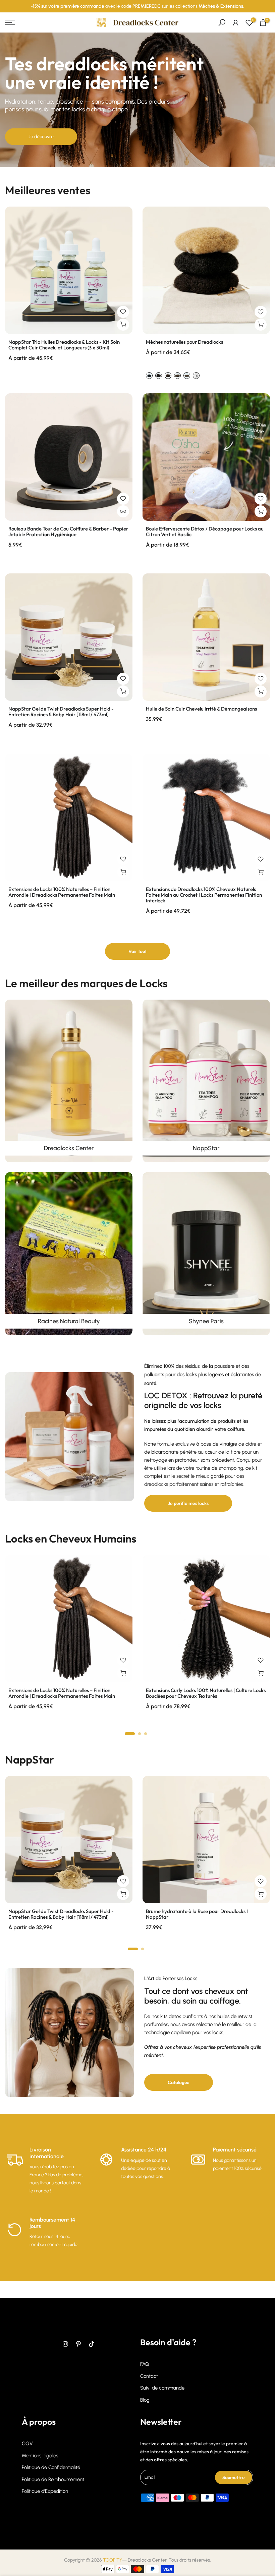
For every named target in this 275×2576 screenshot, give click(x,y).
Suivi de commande (162, 2388)
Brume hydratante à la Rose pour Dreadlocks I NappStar (197, 1914)
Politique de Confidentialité (51, 2467)
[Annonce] (137, 6)
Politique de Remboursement (53, 2479)
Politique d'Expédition (45, 2491)
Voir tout (137, 951)
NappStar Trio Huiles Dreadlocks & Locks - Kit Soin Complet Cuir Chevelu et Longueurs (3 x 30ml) (64, 345)
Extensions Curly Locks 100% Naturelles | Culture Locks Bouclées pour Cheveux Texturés (206, 1693)
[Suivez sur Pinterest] (78, 2344)
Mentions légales (40, 2456)
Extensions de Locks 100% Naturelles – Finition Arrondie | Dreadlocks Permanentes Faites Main (62, 892)
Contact (149, 2376)
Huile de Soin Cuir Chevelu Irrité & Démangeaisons (201, 709)
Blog (145, 2400)
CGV (27, 2444)
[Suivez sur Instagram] (65, 2344)
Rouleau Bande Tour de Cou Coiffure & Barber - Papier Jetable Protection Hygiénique (68, 531)
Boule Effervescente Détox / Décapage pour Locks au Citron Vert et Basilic (205, 531)
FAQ (145, 2364)
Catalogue (179, 2082)
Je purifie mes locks (188, 1503)
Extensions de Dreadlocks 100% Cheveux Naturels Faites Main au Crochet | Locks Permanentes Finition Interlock (204, 895)
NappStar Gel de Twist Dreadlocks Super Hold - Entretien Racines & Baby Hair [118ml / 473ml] (61, 712)
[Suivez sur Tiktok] (92, 2344)
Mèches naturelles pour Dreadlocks (184, 342)
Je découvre (41, 137)
